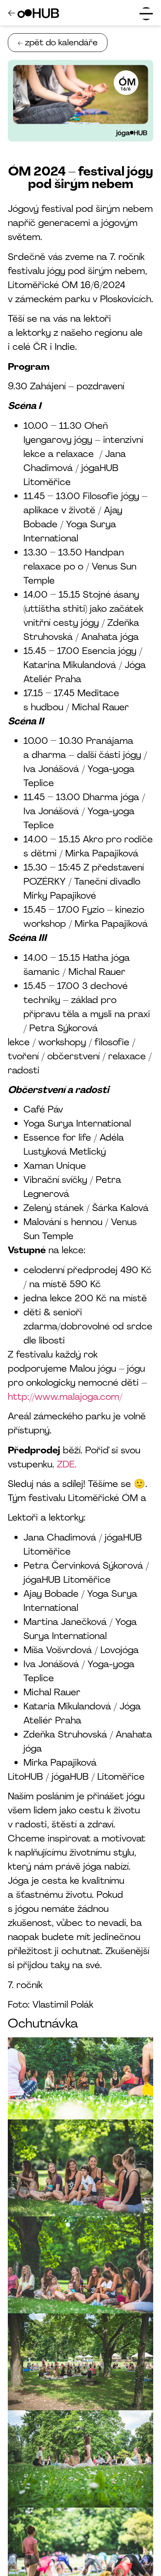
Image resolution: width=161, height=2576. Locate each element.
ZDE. (68, 1464)
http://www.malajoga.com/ (65, 1396)
